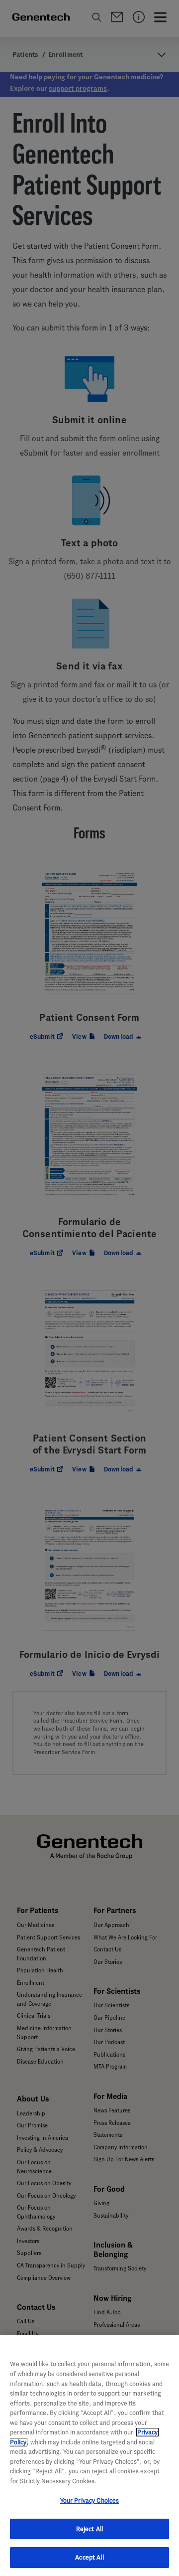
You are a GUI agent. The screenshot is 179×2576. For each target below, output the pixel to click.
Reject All (89, 2529)
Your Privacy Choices (90, 2500)
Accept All (89, 2557)
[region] (89, 2456)
